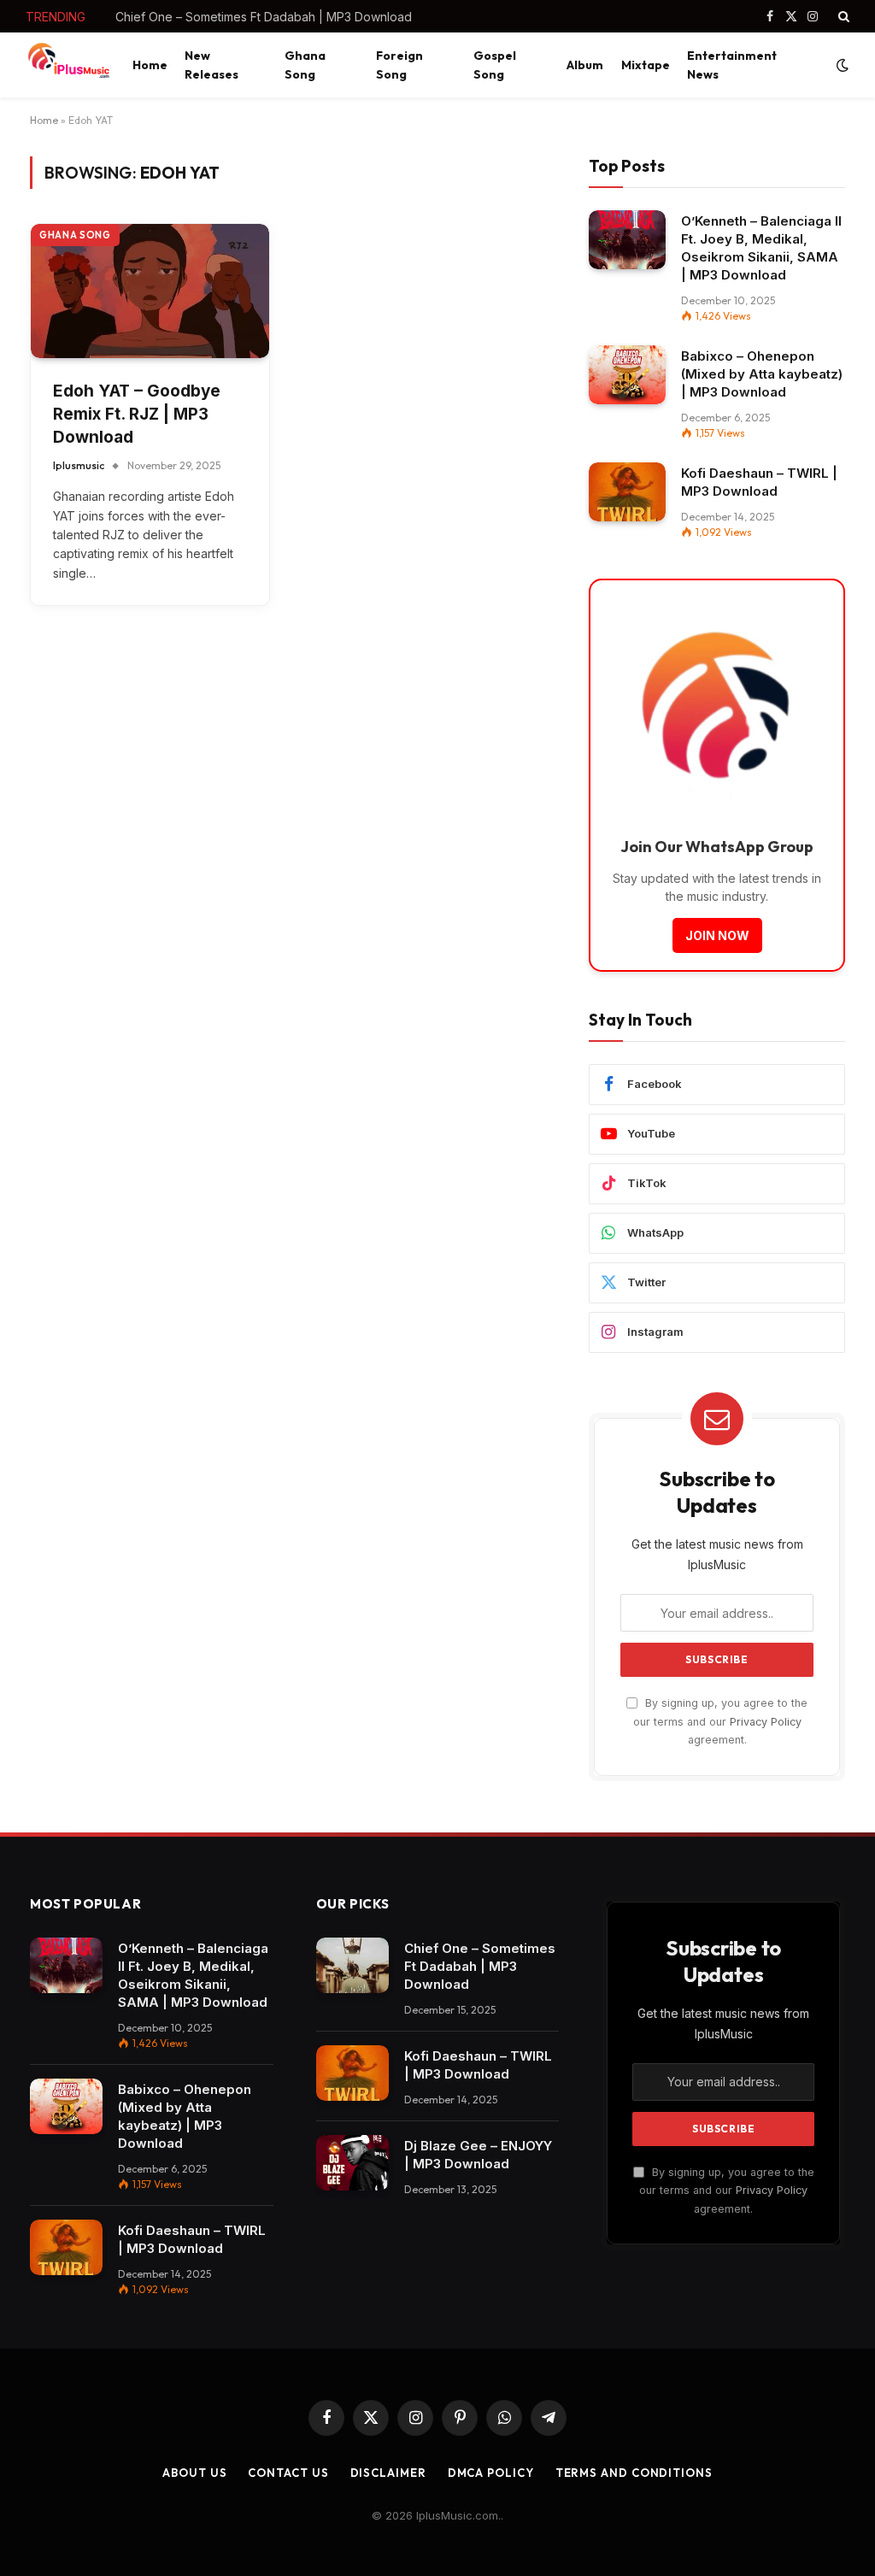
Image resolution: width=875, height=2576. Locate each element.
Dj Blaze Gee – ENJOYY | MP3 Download (478, 2155)
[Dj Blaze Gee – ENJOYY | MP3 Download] (352, 2163)
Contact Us (288, 2473)
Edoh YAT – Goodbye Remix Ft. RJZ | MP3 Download (137, 414)
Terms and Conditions (634, 2473)
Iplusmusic (79, 465)
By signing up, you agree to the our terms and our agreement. (720, 1721)
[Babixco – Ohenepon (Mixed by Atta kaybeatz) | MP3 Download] (627, 375)
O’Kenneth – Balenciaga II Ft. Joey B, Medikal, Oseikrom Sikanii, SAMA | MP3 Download (761, 248)
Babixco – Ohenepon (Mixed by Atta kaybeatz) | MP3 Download (762, 374)
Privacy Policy (766, 1722)
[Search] (842, 16)
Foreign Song (399, 65)
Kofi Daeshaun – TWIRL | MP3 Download (229, 17)
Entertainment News (732, 65)
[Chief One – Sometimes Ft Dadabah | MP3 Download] (352, 1966)
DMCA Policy (491, 2473)
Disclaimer (388, 2473)
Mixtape (646, 65)
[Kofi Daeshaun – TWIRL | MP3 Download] (627, 492)
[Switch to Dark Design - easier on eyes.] (841, 65)
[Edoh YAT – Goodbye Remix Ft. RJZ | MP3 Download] (150, 291)
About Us (194, 2473)
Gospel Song (495, 65)
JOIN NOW (717, 935)
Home (150, 65)
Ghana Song (305, 65)
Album (585, 65)
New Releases (211, 65)
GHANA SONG (75, 235)
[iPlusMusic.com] (68, 65)
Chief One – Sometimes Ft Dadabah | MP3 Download (480, 1966)
